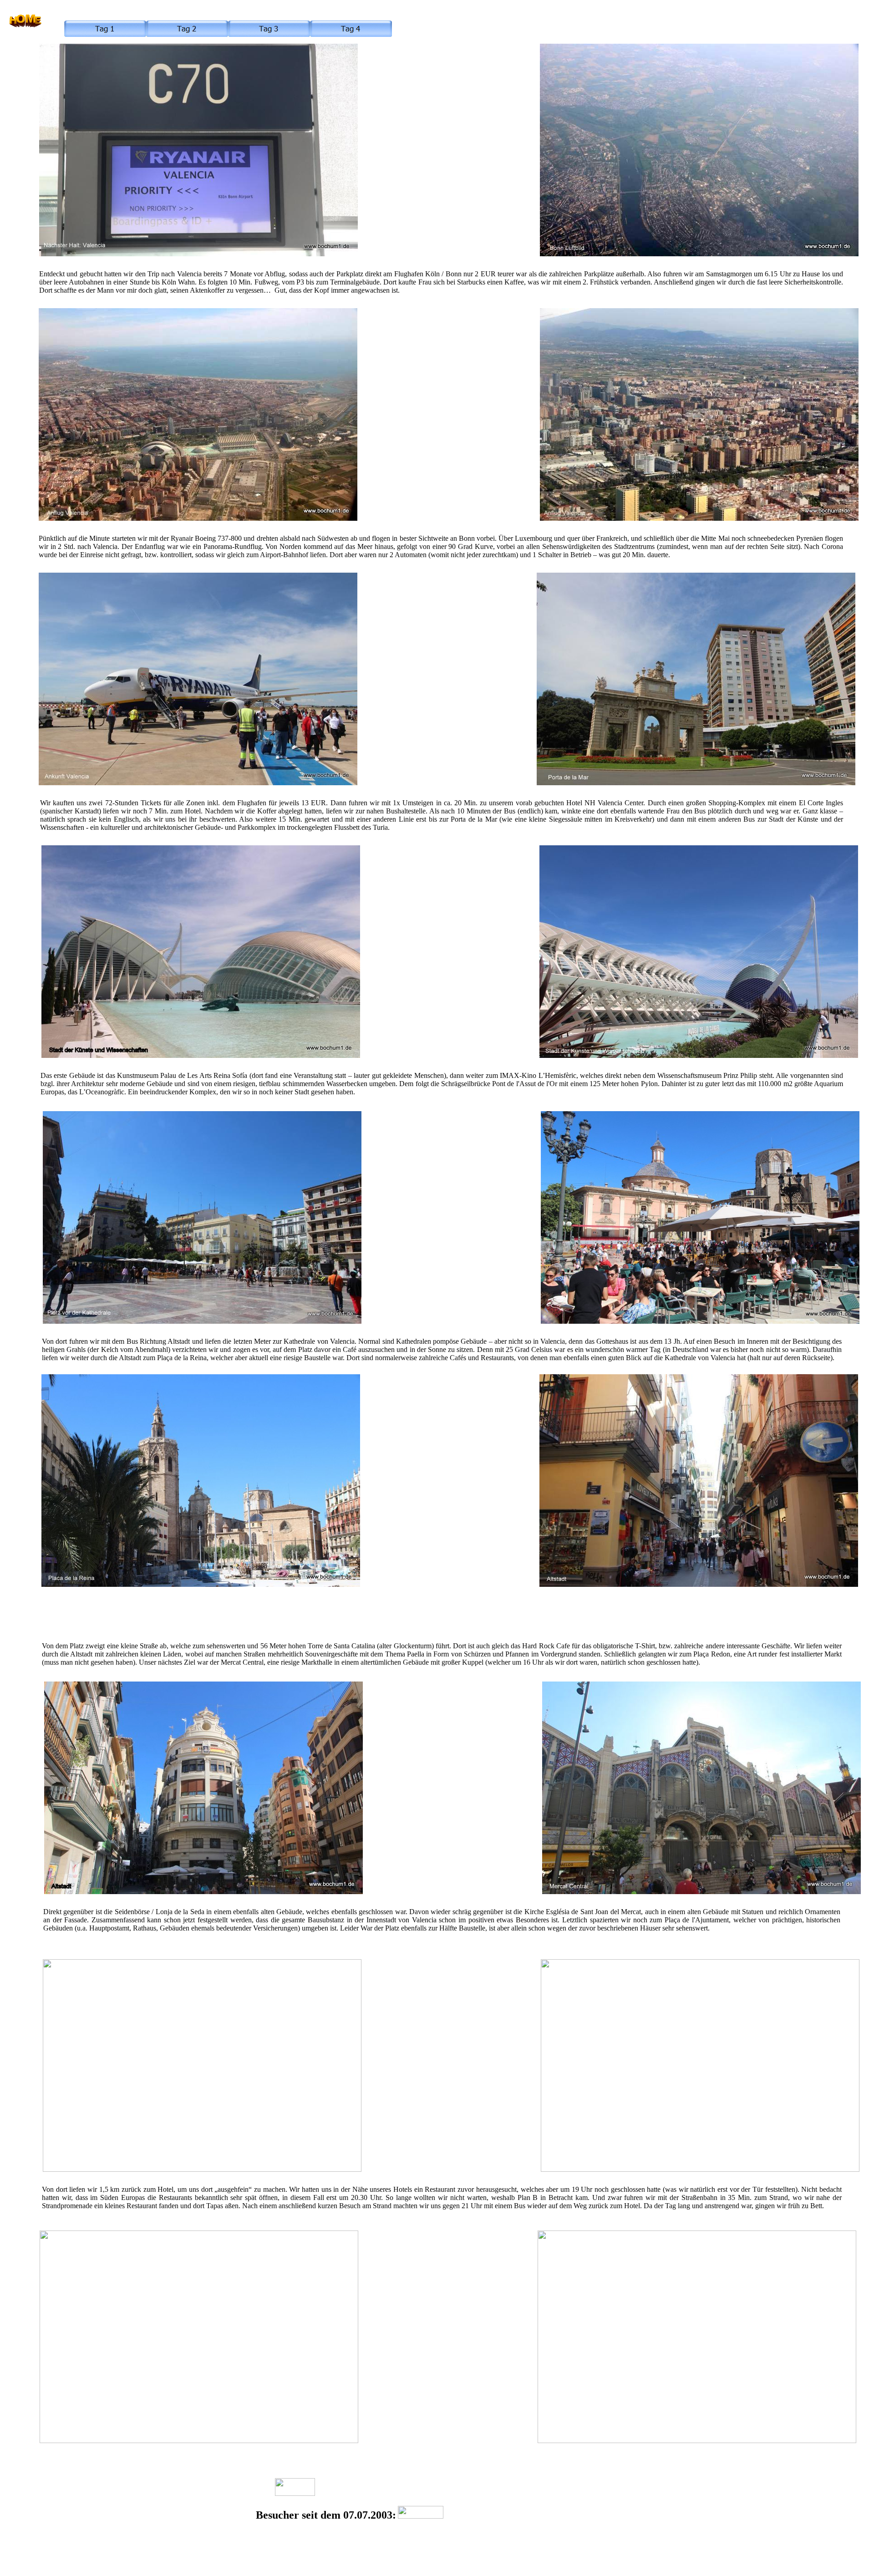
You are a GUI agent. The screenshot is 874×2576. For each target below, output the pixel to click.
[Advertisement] (195, 1609)
